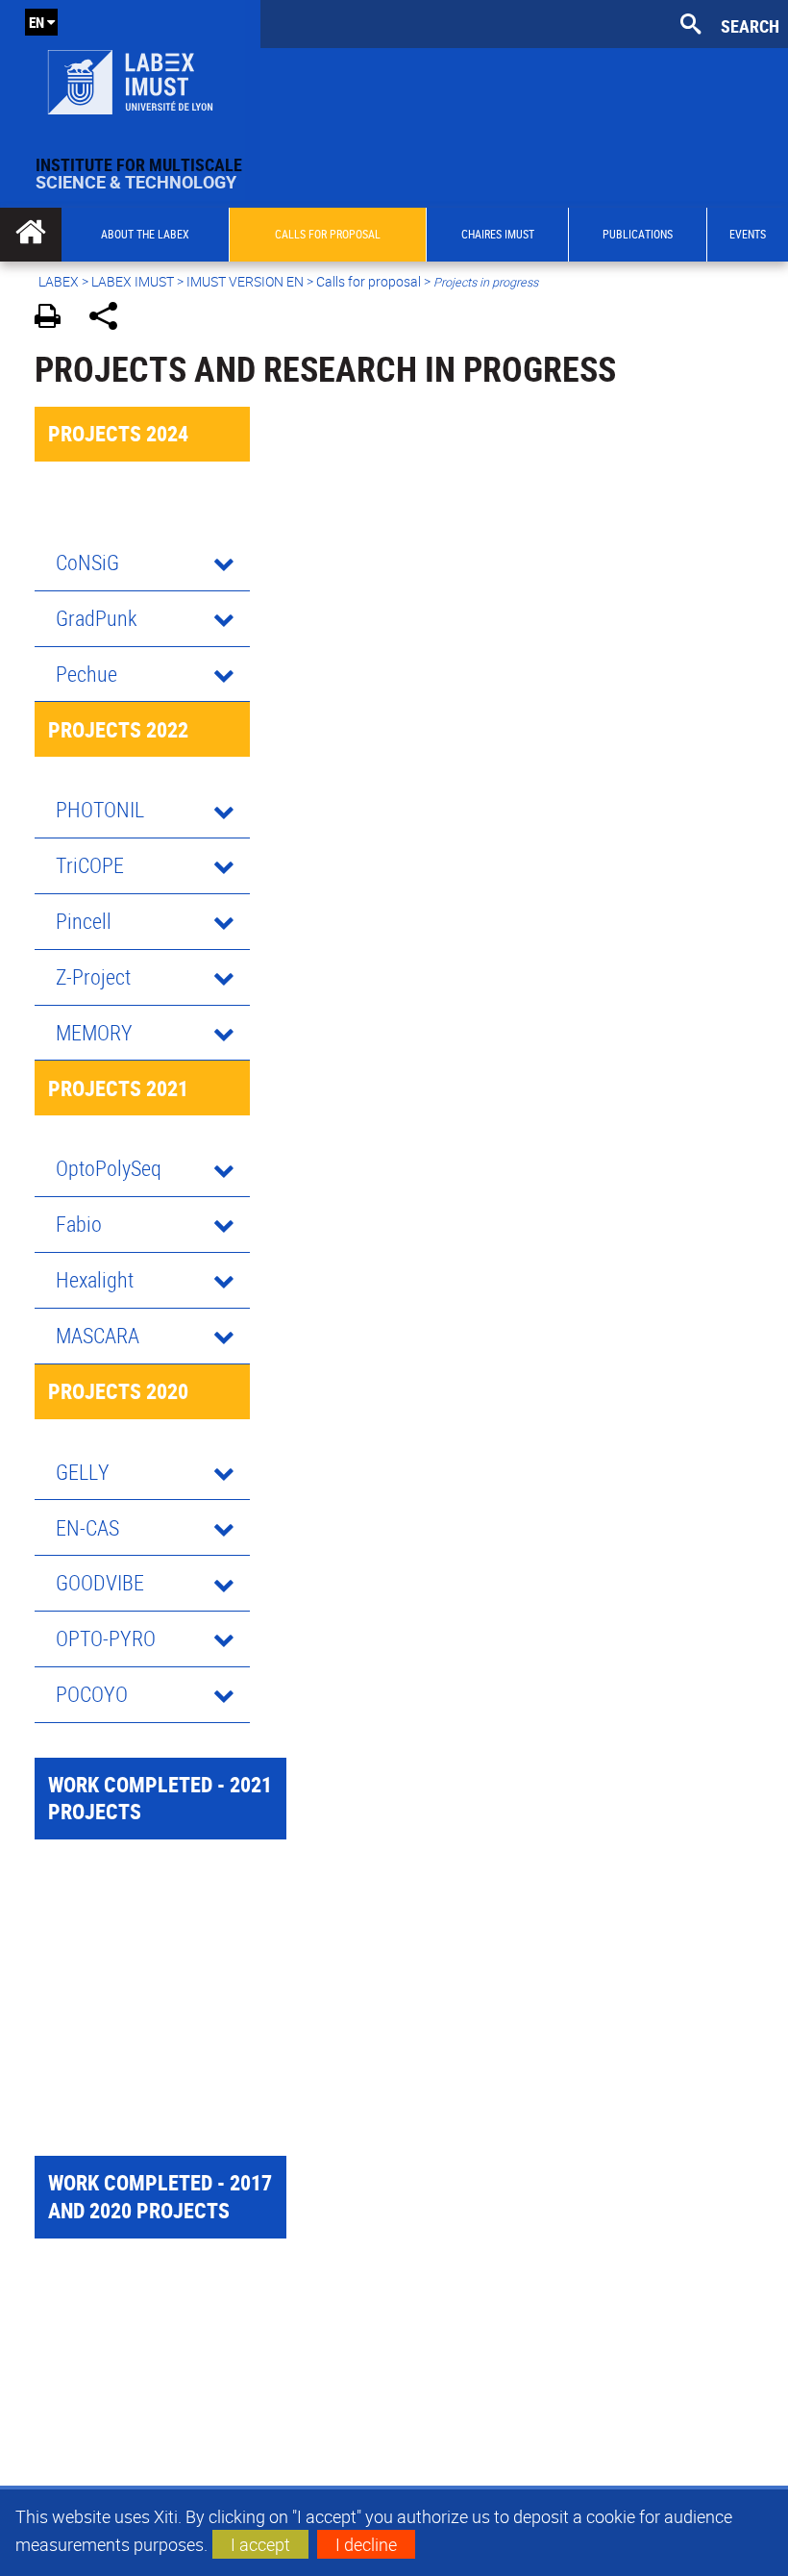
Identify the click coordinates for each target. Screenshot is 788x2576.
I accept (260, 2544)
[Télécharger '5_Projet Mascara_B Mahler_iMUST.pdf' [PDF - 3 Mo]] (39, 1901)
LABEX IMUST (133, 281)
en (37, 22)
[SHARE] (110, 319)
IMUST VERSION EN (245, 281)
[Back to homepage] (130, 78)
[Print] (54, 319)
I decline (366, 2544)
